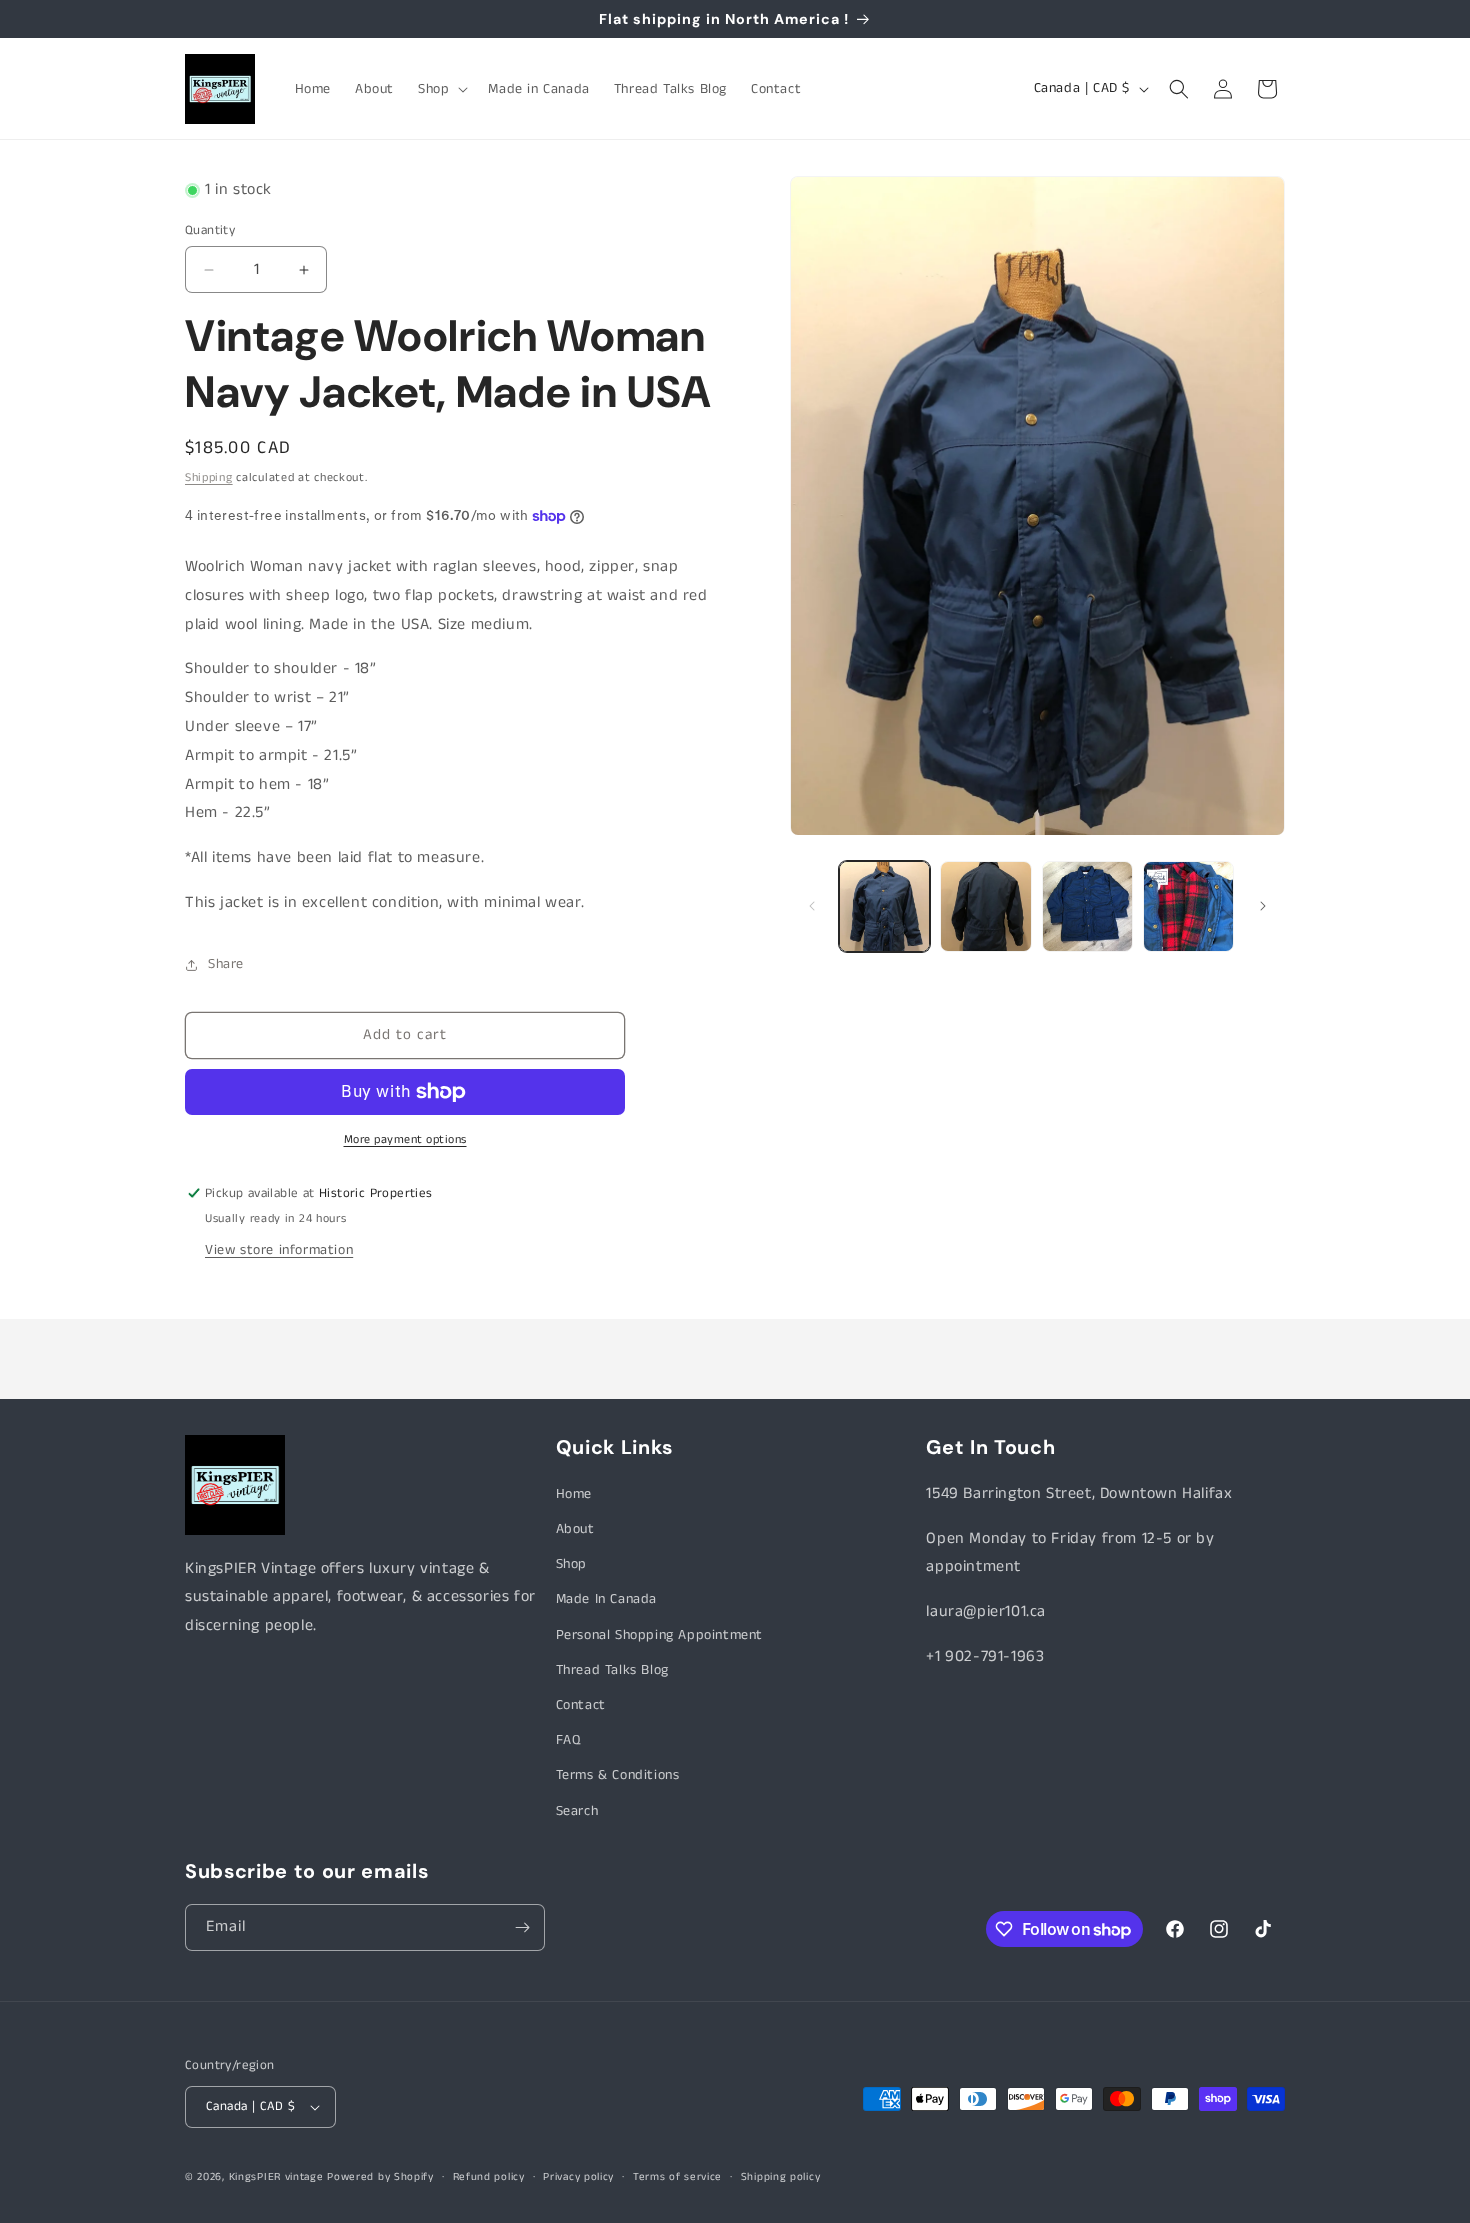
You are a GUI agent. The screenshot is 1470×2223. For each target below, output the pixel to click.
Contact (581, 1705)
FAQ (568, 1740)
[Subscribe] (522, 1927)
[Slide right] (1263, 906)
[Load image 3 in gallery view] (1087, 906)
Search (577, 1811)
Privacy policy (578, 2176)
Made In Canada (606, 1600)
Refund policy (489, 2176)
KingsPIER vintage (276, 2177)
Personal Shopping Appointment (659, 1635)
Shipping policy (781, 2176)
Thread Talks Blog (612, 1670)
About (575, 1529)
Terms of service (677, 2176)
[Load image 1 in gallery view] (884, 906)
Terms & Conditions (618, 1776)
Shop (571, 1564)
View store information (279, 1250)
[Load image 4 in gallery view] (1188, 906)
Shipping (209, 477)
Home (574, 1494)
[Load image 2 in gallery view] (985, 906)
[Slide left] (812, 906)
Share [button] (226, 964)
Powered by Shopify (380, 2177)
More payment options (405, 1139)
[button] (441, 89)
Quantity (210, 230)
